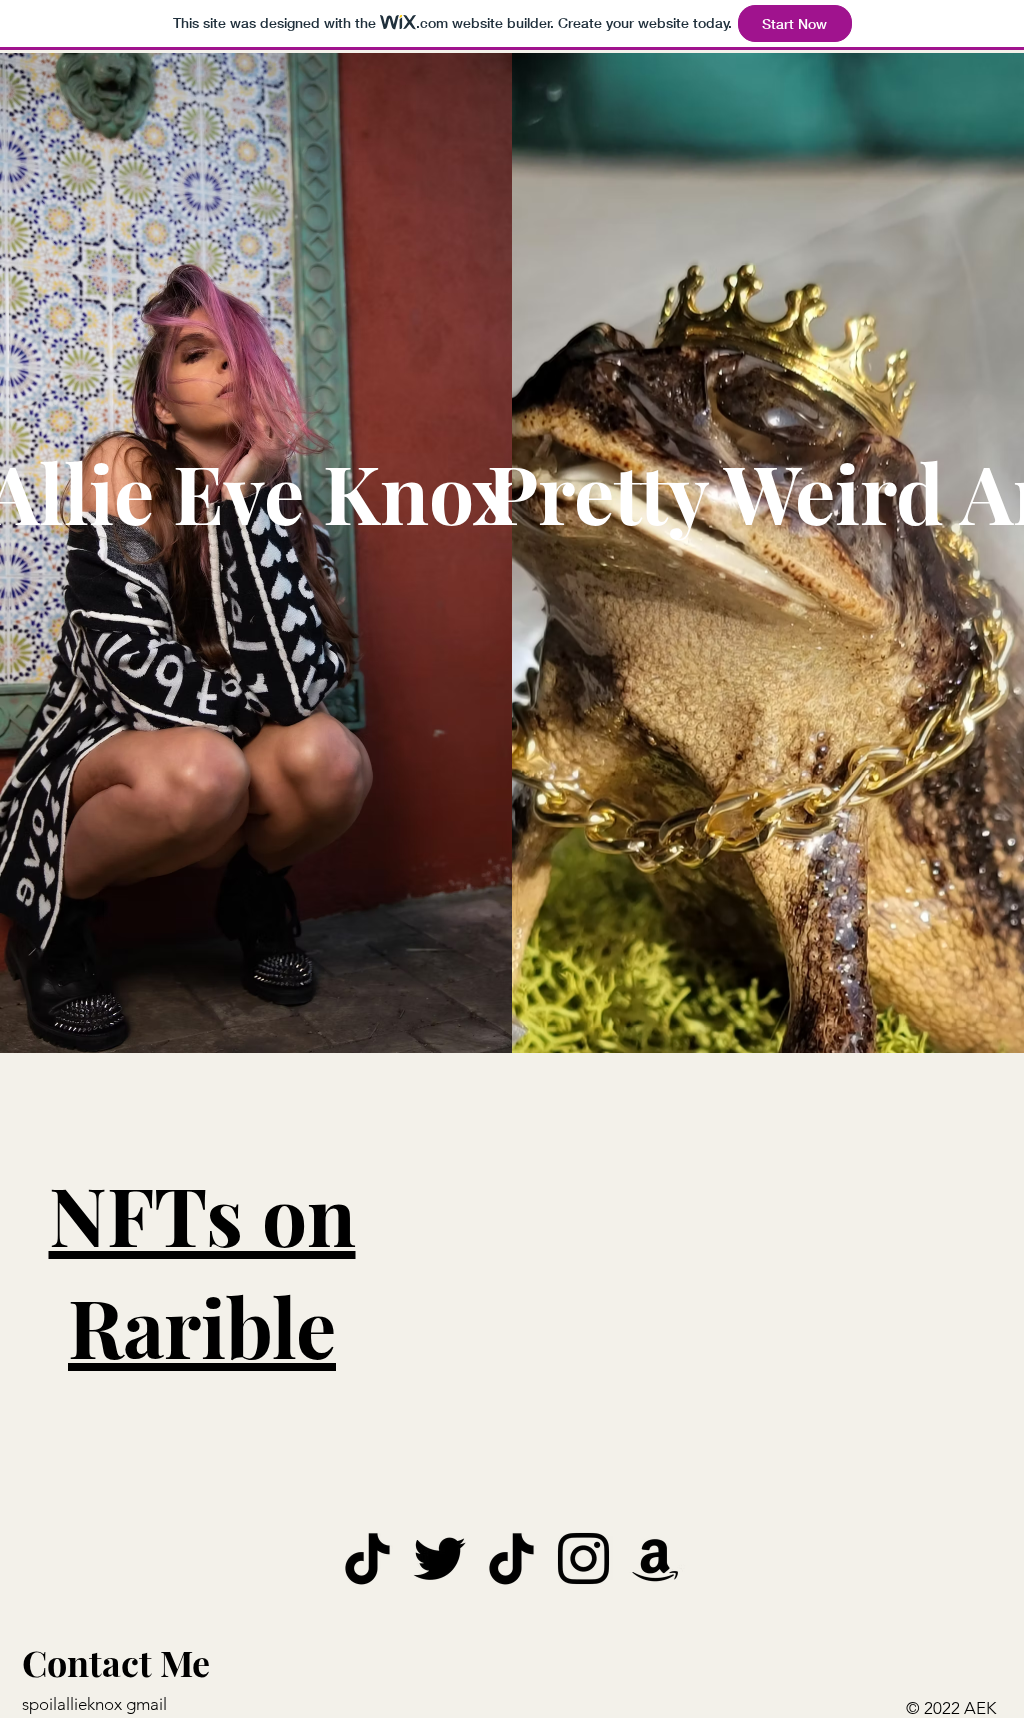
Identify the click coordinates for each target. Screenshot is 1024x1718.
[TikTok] (367, 1558)
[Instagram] (583, 1558)
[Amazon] (655, 1558)
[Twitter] (439, 1558)
